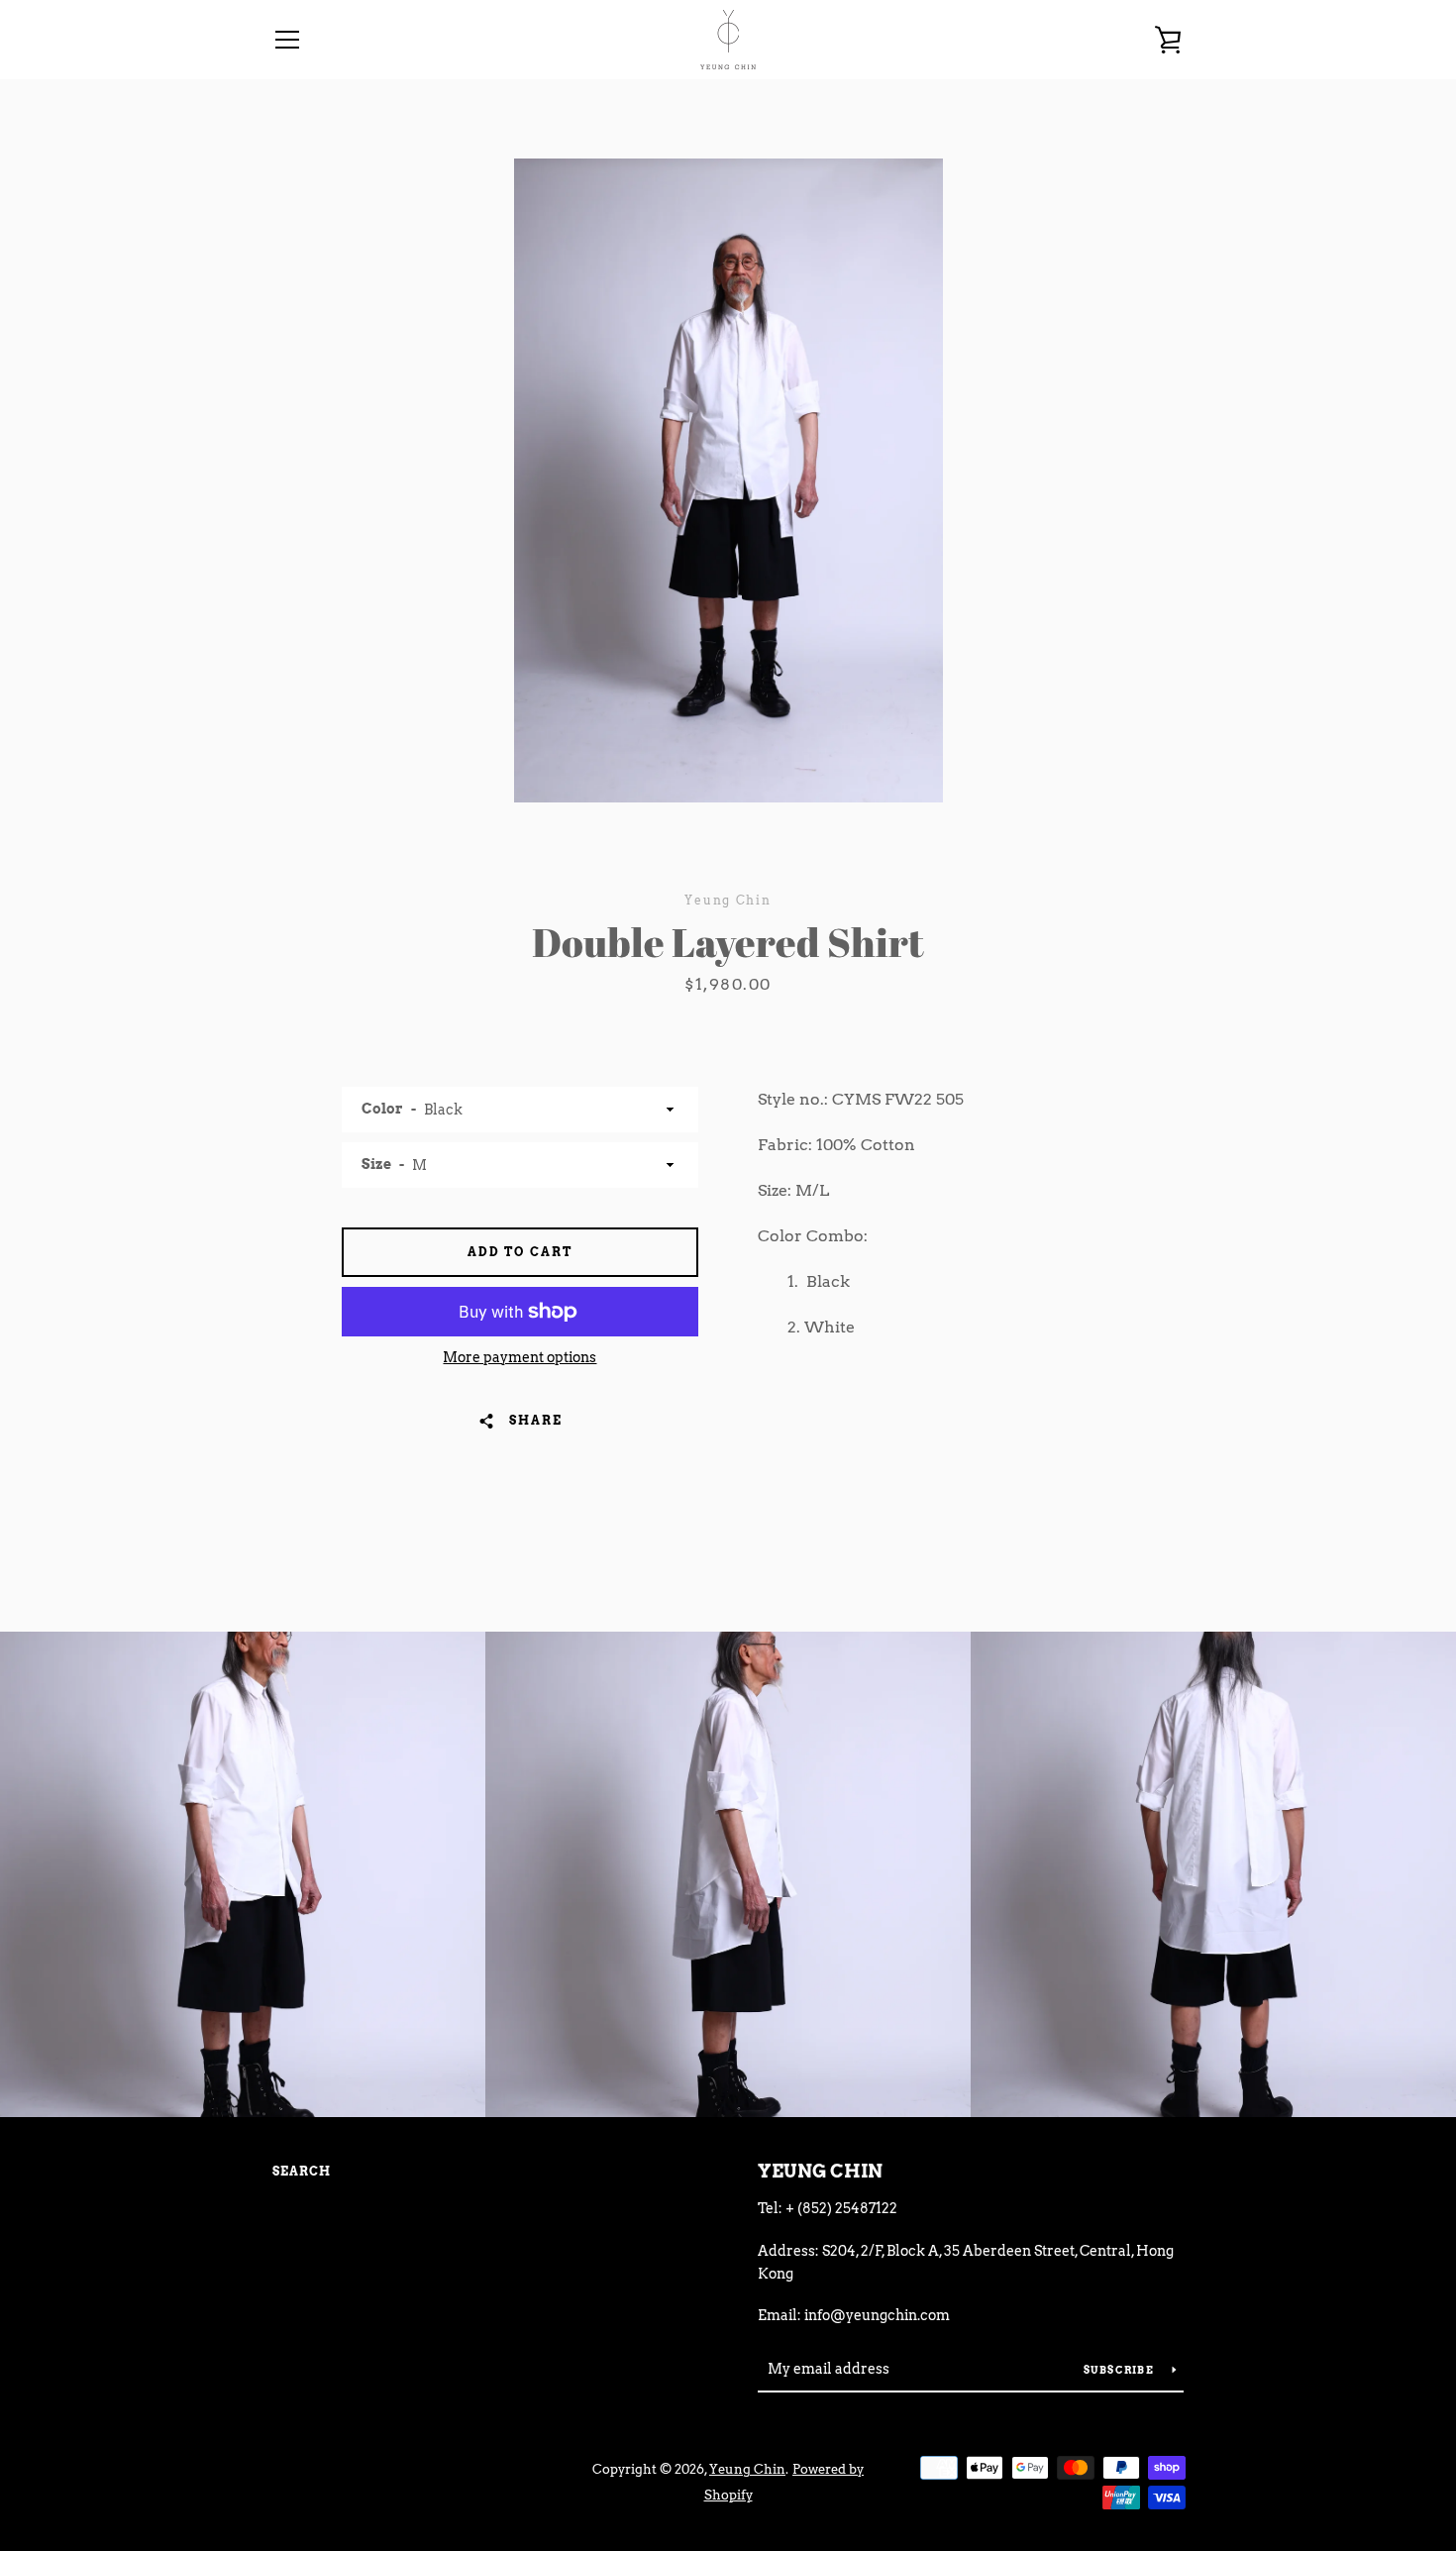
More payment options (520, 1357)
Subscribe (1121, 2370)
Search (302, 2171)
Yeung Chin (820, 2171)
